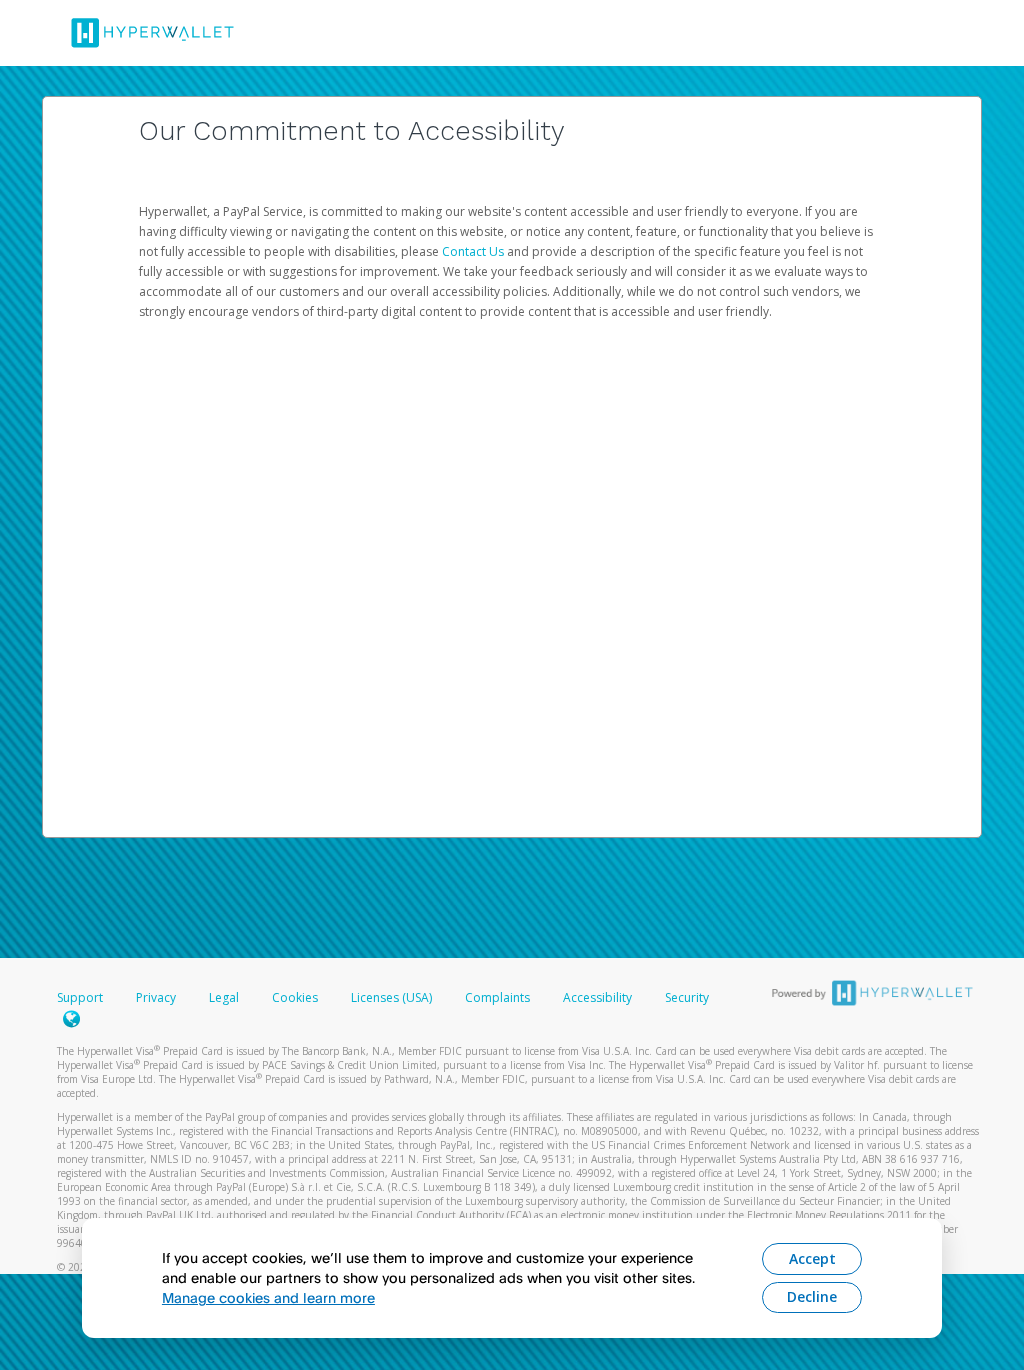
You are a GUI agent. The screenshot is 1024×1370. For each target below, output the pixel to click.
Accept (812, 1258)
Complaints (499, 997)
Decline (812, 1296)
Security (687, 997)
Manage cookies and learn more (268, 1297)
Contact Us (474, 251)
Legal (224, 997)
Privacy (156, 997)
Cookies (295, 997)
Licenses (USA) (393, 997)
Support (80, 997)
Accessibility (597, 997)
